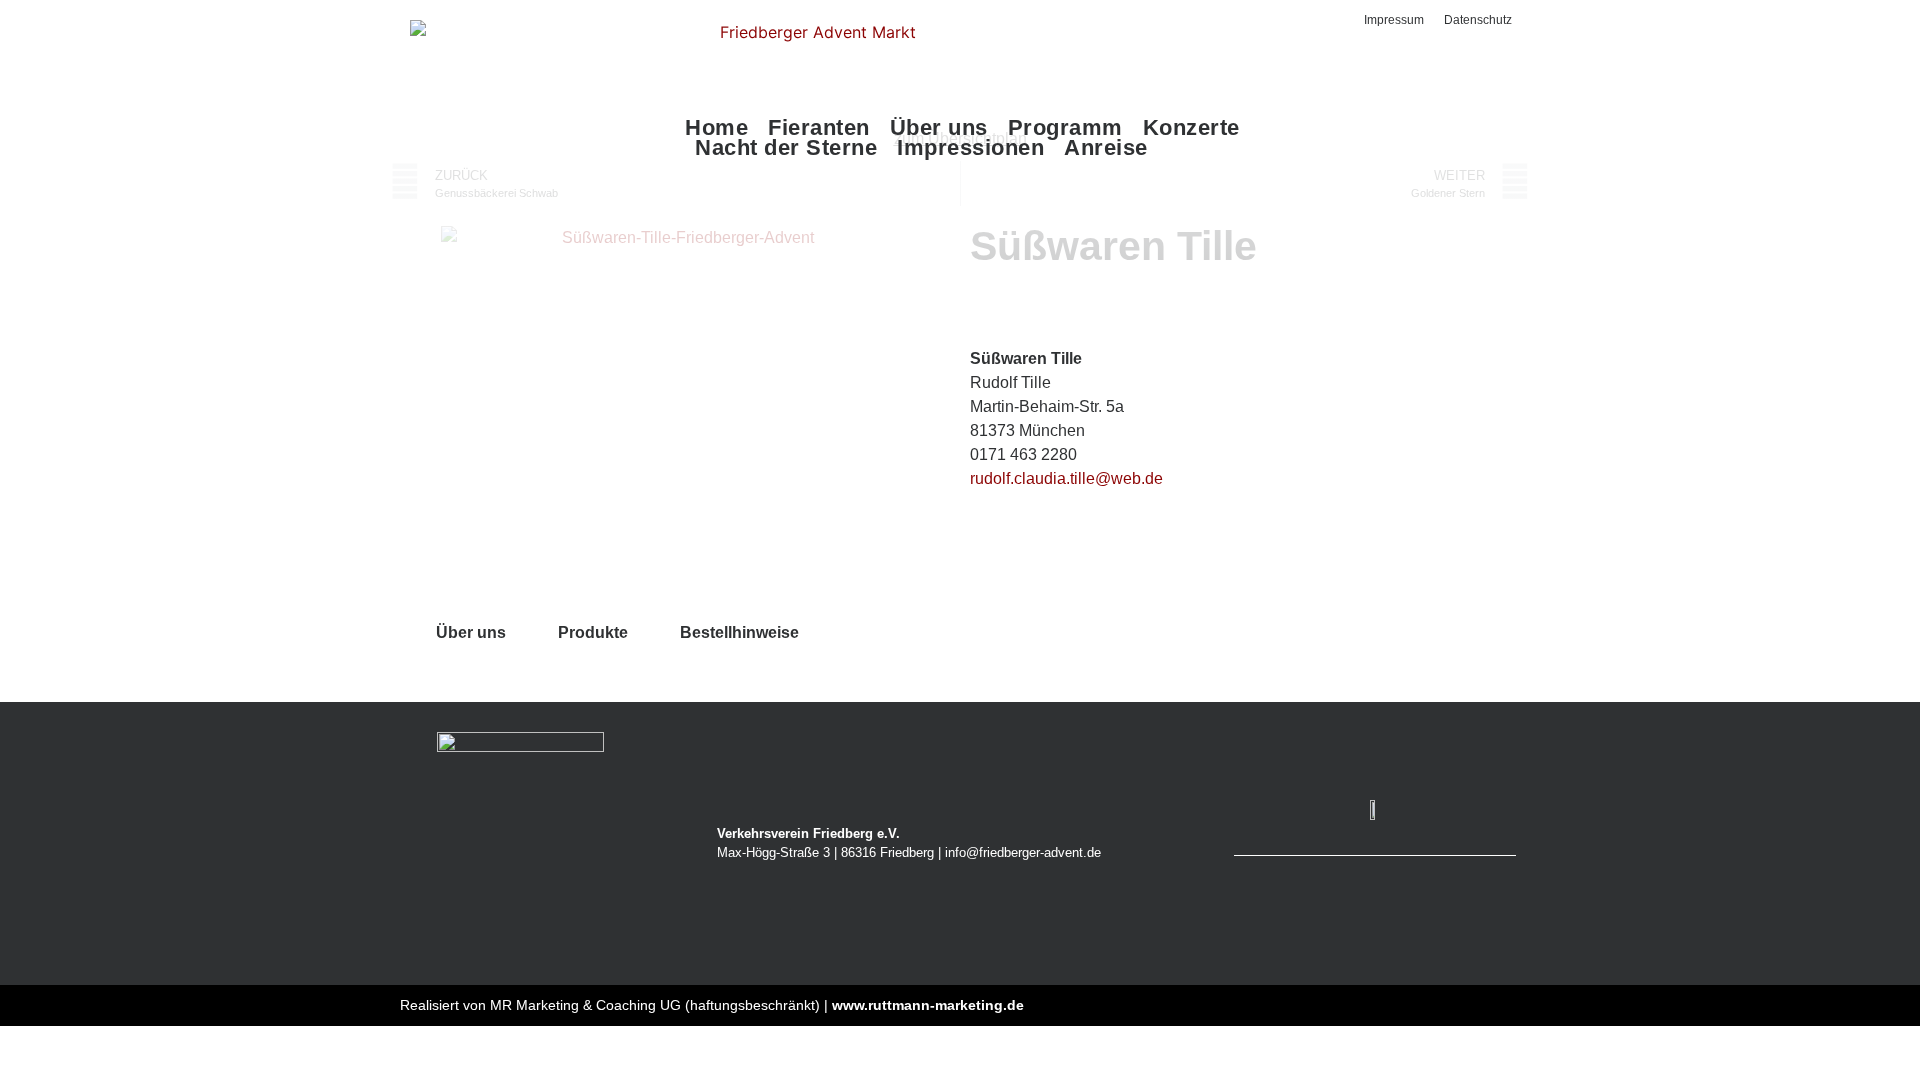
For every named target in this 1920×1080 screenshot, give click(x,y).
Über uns (939, 128)
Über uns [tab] (471, 632)
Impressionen (970, 148)
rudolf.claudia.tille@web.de (1066, 478)
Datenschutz (1478, 20)
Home (716, 128)
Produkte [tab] (593, 632)
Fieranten (819, 128)
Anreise (1106, 148)
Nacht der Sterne (786, 148)
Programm (1065, 128)
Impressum (1394, 20)
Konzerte (1191, 128)
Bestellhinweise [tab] (739, 632)
